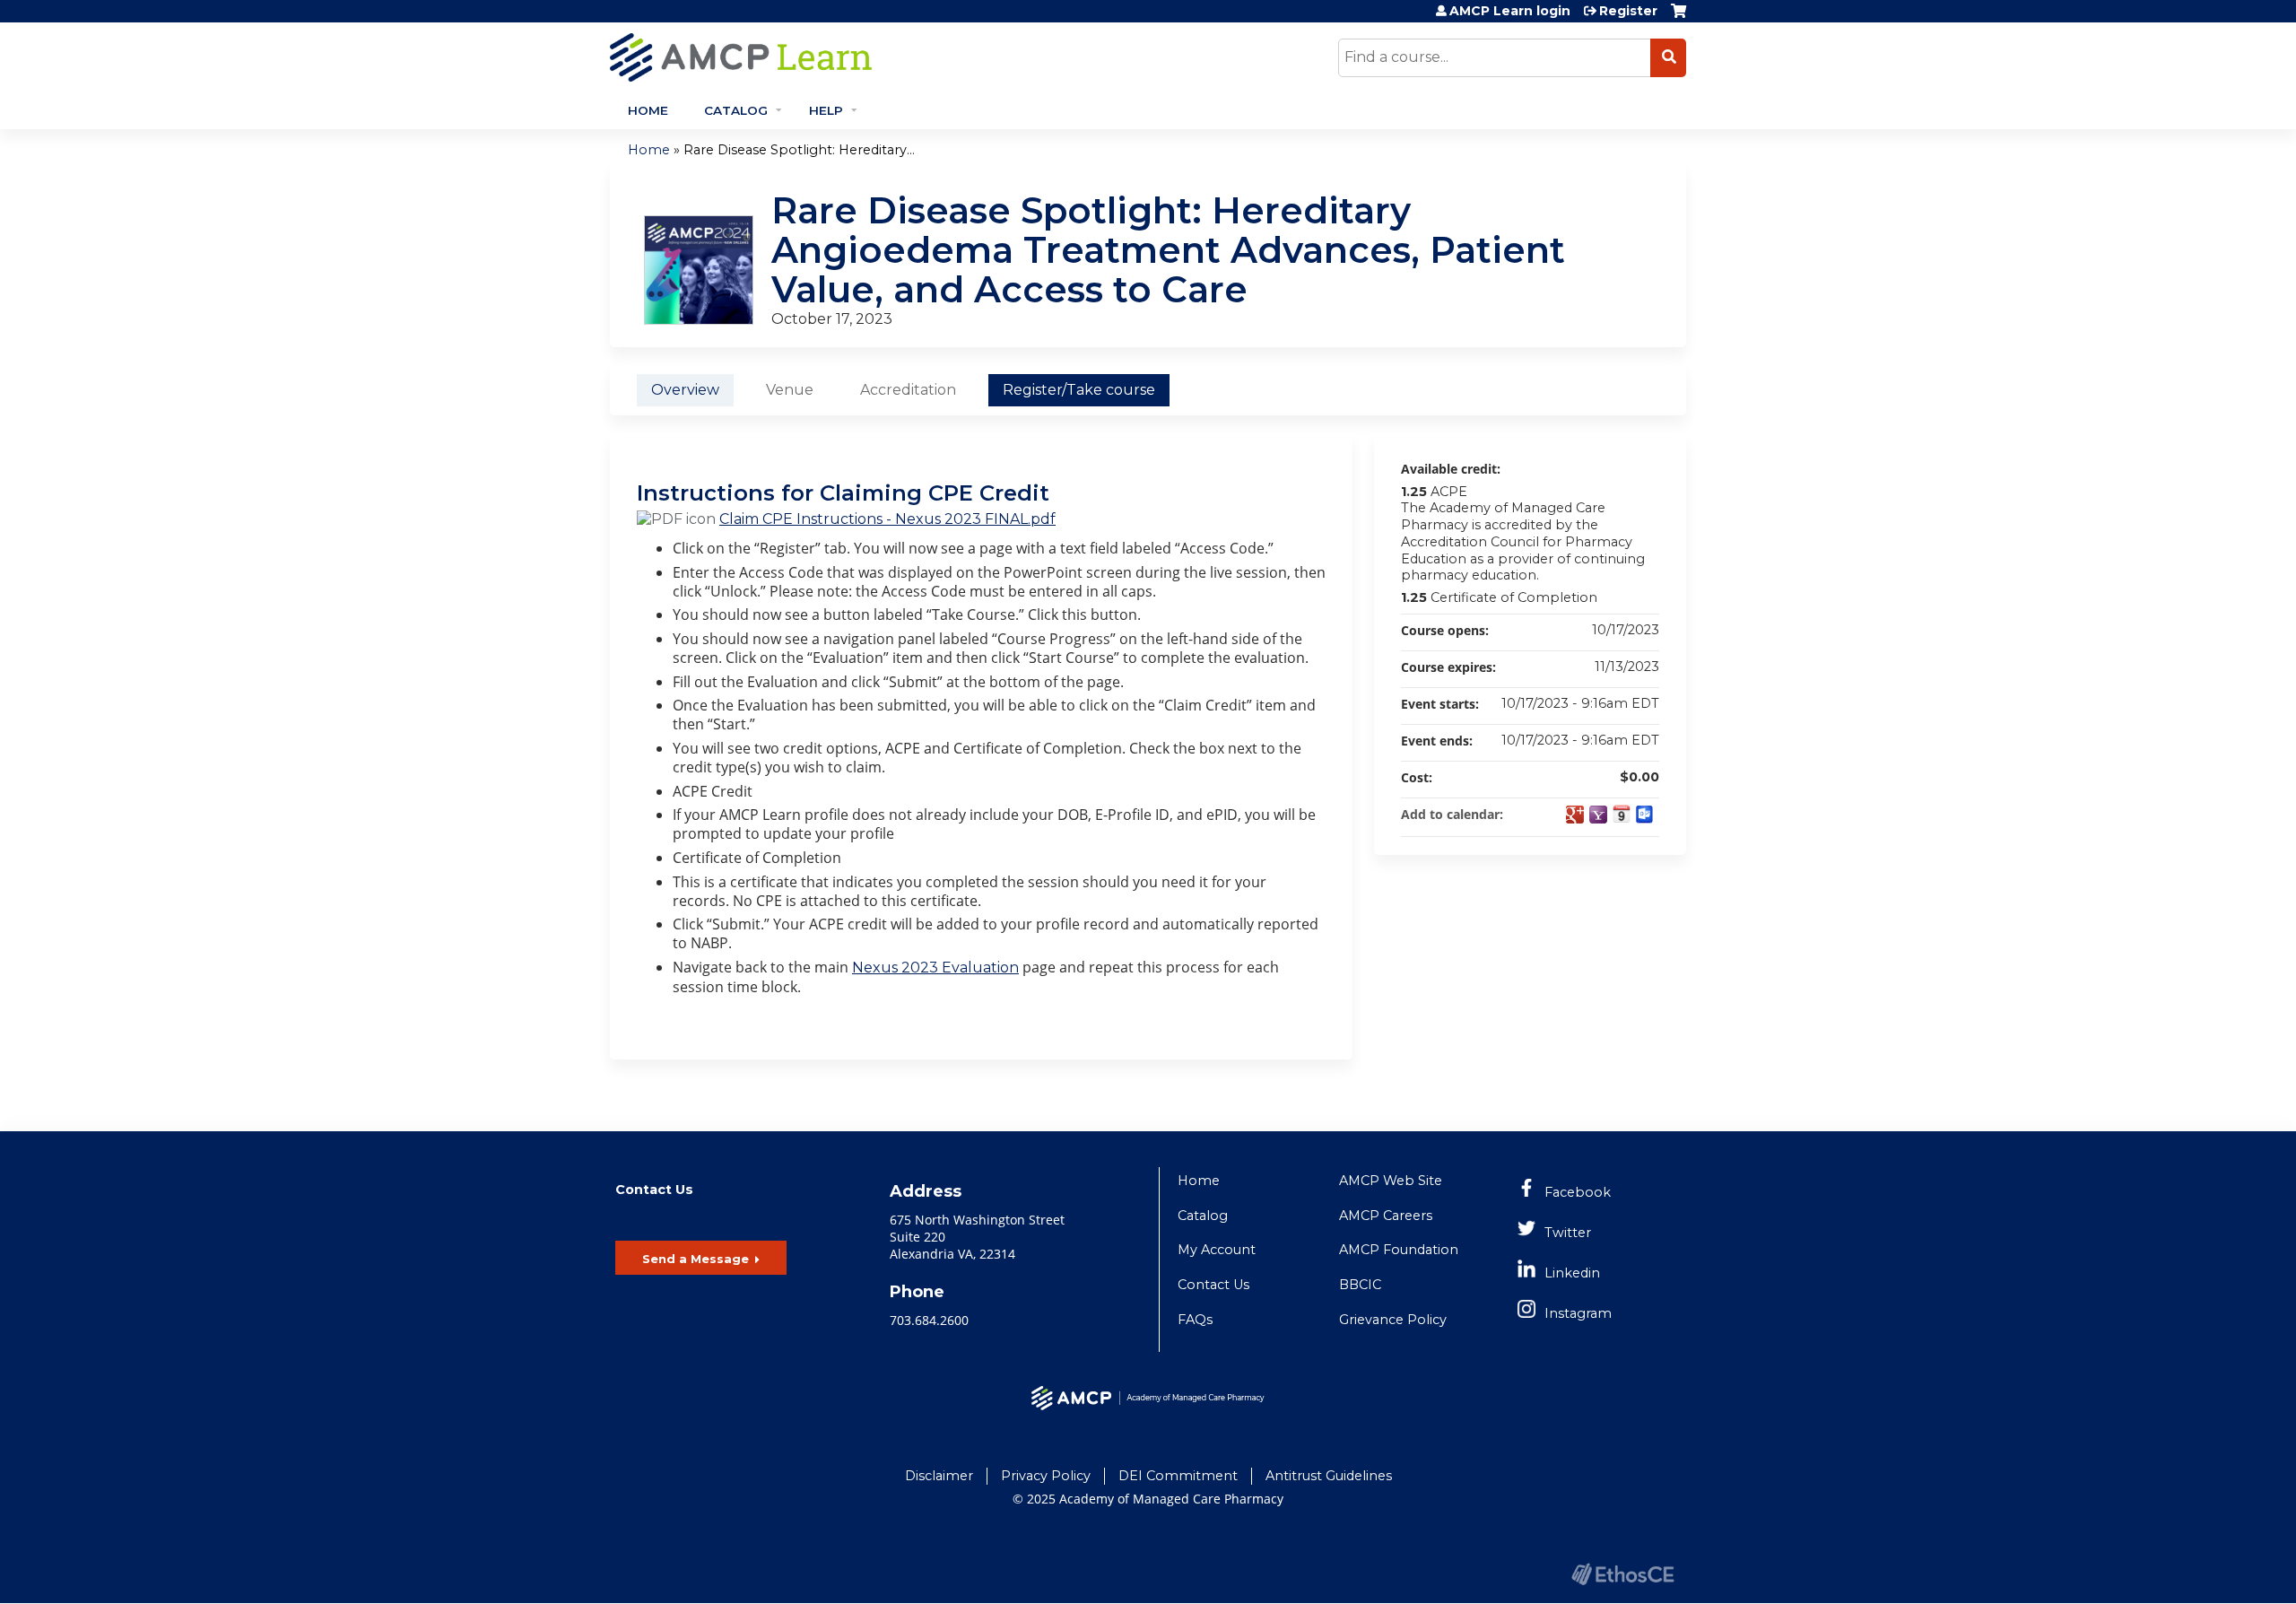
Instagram (1578, 1313)
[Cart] (1679, 17)
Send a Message (696, 1259)
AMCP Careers (1386, 1216)
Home (648, 110)
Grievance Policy (1393, 1320)
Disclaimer (939, 1476)
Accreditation (908, 390)
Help (826, 110)
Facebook (1578, 1192)
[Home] (901, 57)
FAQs (1195, 1320)
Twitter (1568, 1233)
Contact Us (1213, 1285)
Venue (790, 390)
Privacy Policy (1046, 1476)
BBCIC (1360, 1285)
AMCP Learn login (1510, 11)
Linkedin (1572, 1273)
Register (1628, 11)
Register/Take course (1079, 390)
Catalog (736, 110)
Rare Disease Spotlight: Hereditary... (799, 150)
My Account (1217, 1250)
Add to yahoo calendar (1598, 815)
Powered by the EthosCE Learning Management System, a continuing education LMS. (1622, 1574)
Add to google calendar (1575, 815)
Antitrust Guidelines (1329, 1476)
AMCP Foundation (1399, 1250)
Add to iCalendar (1622, 814)
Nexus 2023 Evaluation (935, 968)
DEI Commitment (1178, 1476)
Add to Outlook (1645, 815)
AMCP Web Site (1391, 1181)
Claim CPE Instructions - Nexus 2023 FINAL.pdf (887, 519)
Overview (685, 390)
